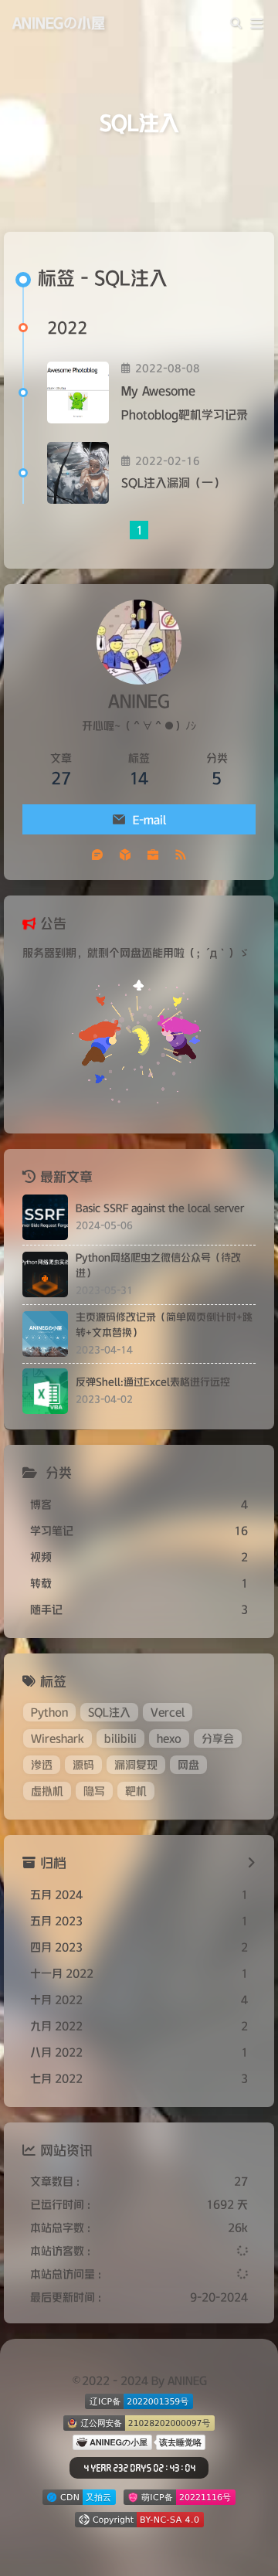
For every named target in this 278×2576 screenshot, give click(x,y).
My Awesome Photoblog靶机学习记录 (185, 403)
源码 (83, 1765)
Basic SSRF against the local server (160, 1208)
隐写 (94, 1791)
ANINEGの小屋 (59, 23)
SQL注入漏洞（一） (173, 483)
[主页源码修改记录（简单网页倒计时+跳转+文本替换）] (45, 1334)
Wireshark (58, 1738)
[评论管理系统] (97, 854)
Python (49, 1712)
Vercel (168, 1712)
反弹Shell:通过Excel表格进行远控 (153, 1382)
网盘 (188, 1765)
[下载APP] (125, 854)
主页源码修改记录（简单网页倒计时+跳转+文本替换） (164, 1325)
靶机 (136, 1791)
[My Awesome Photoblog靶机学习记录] (78, 393)
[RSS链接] (181, 854)
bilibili (120, 1738)
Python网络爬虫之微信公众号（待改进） (158, 1265)
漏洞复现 (136, 1765)
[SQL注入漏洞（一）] (78, 473)
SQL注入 (109, 1712)
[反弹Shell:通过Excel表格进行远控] (45, 1391)
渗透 (42, 1765)
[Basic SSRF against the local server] (45, 1217)
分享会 (218, 1738)
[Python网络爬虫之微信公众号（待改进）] (45, 1274)
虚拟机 (47, 1791)
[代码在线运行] (153, 854)
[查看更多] (251, 1864)
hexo (169, 1738)
